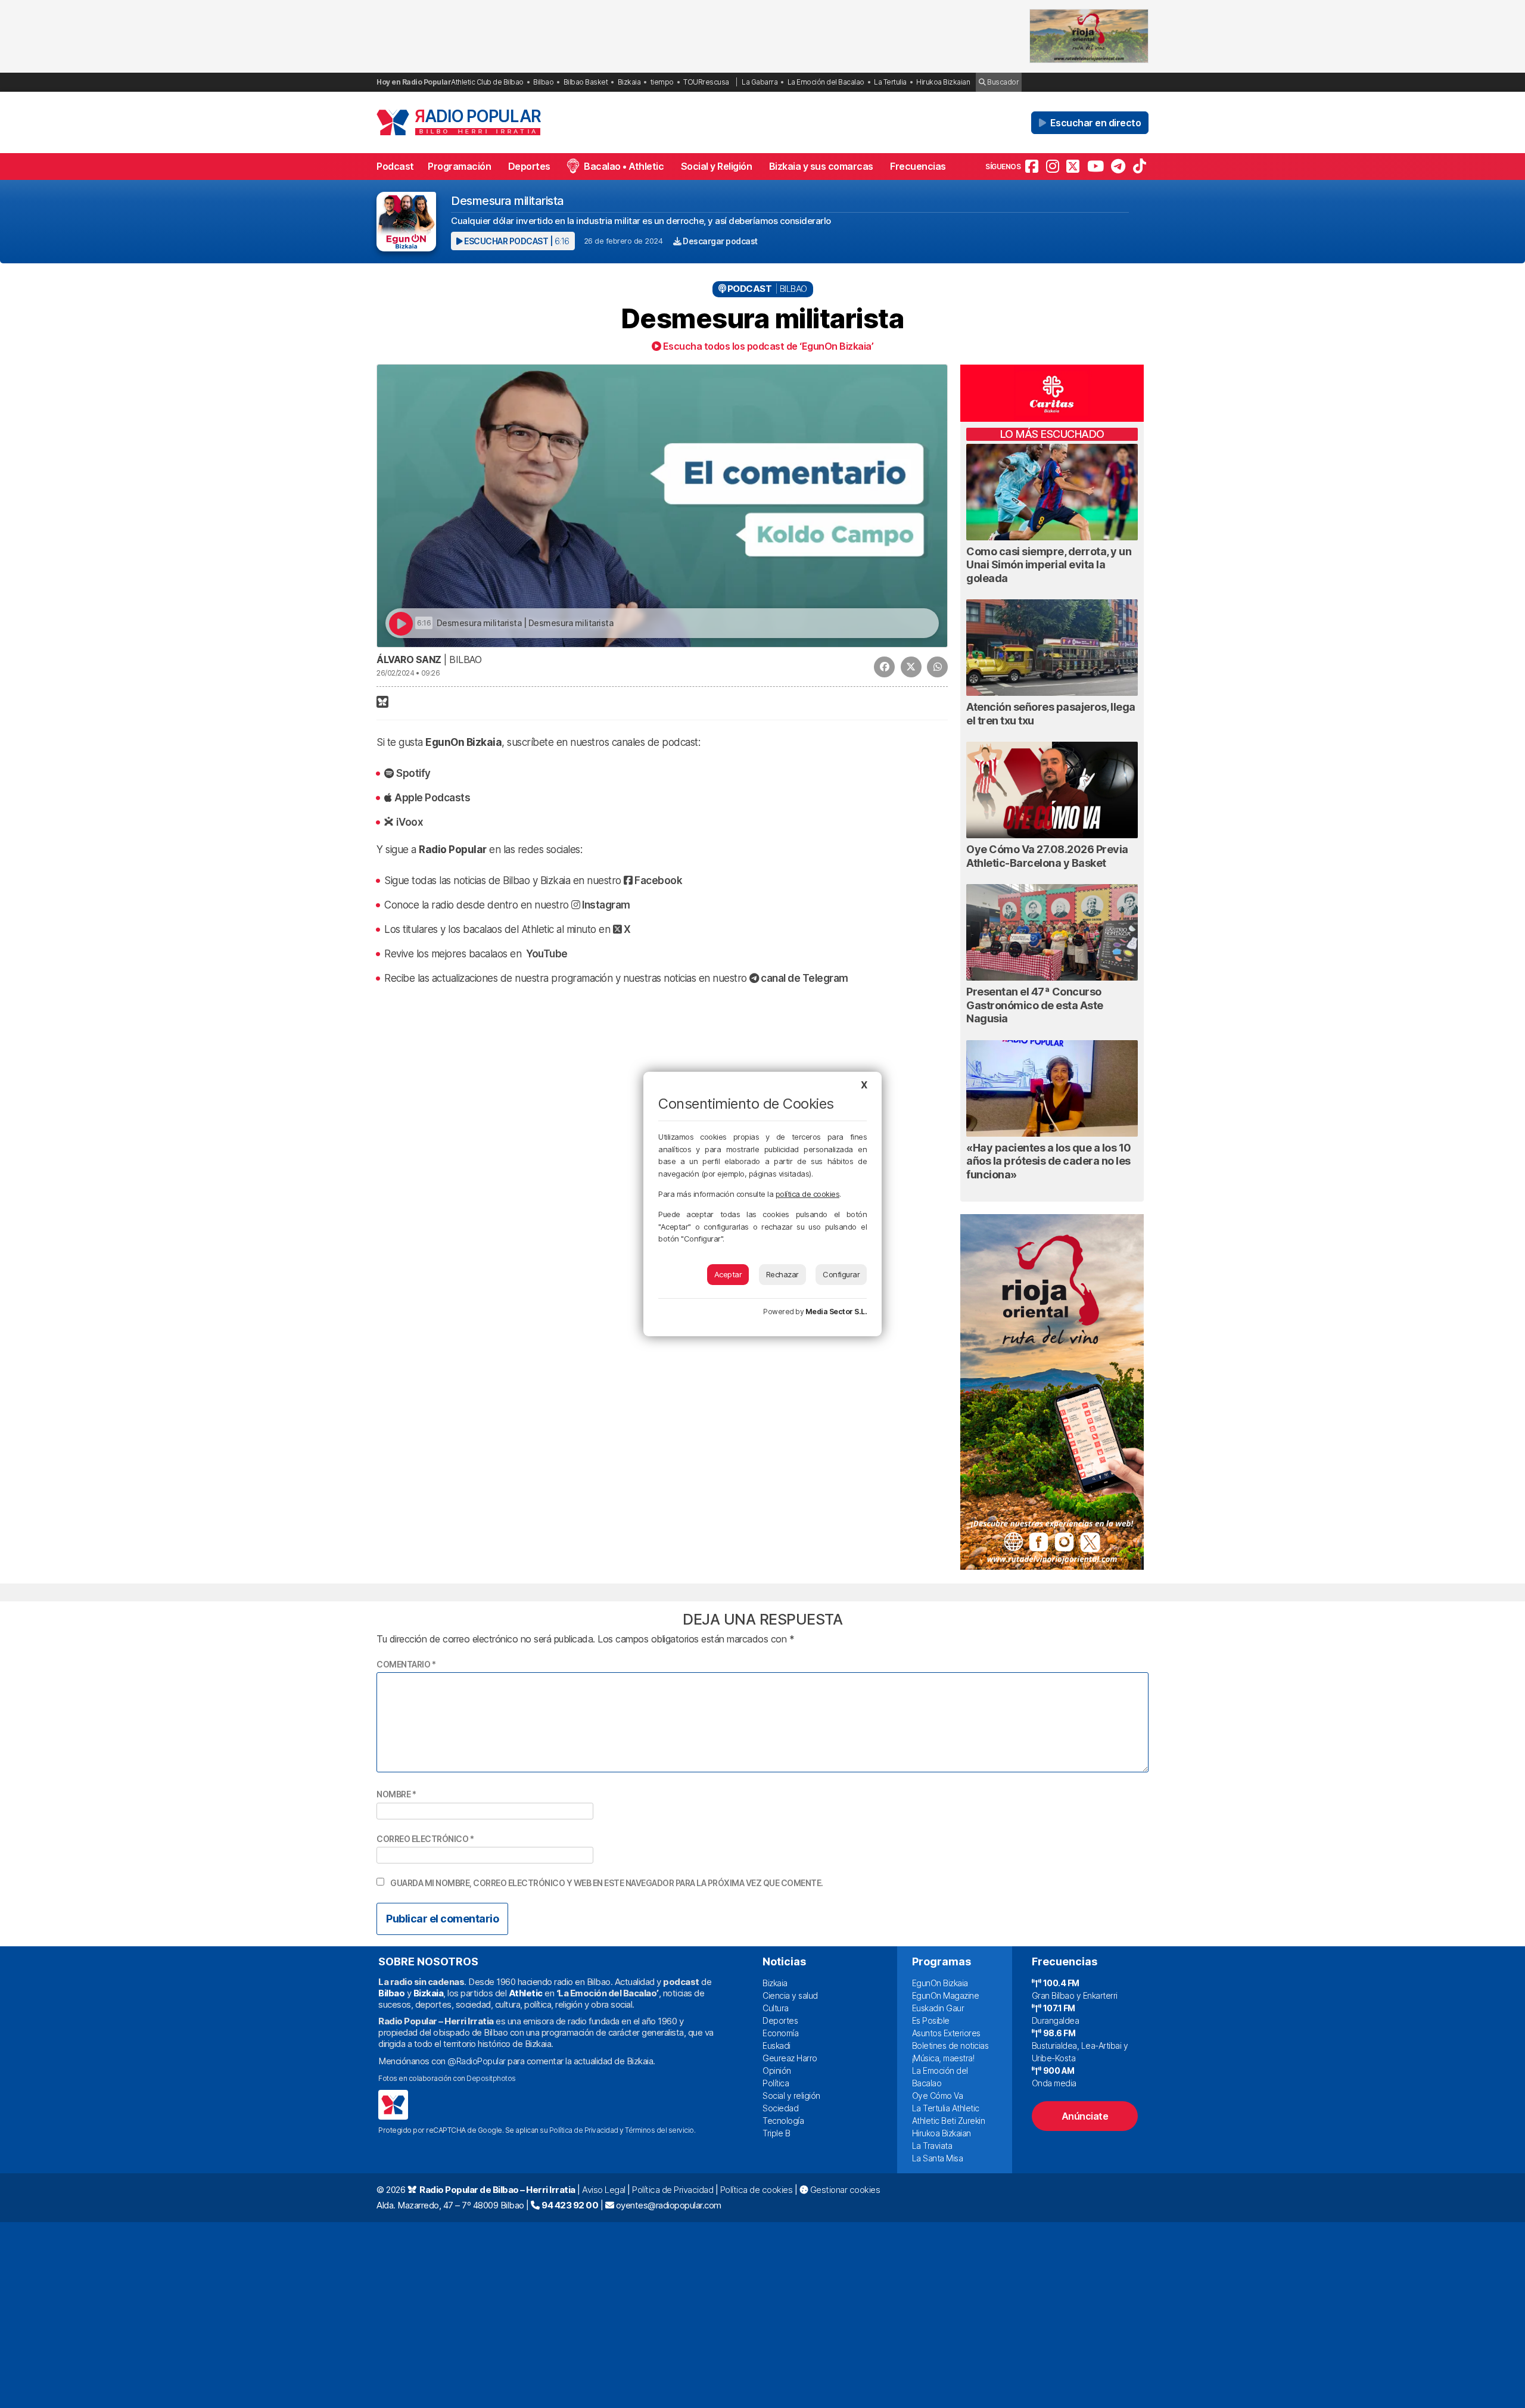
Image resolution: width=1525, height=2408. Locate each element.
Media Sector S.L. (836, 1312)
